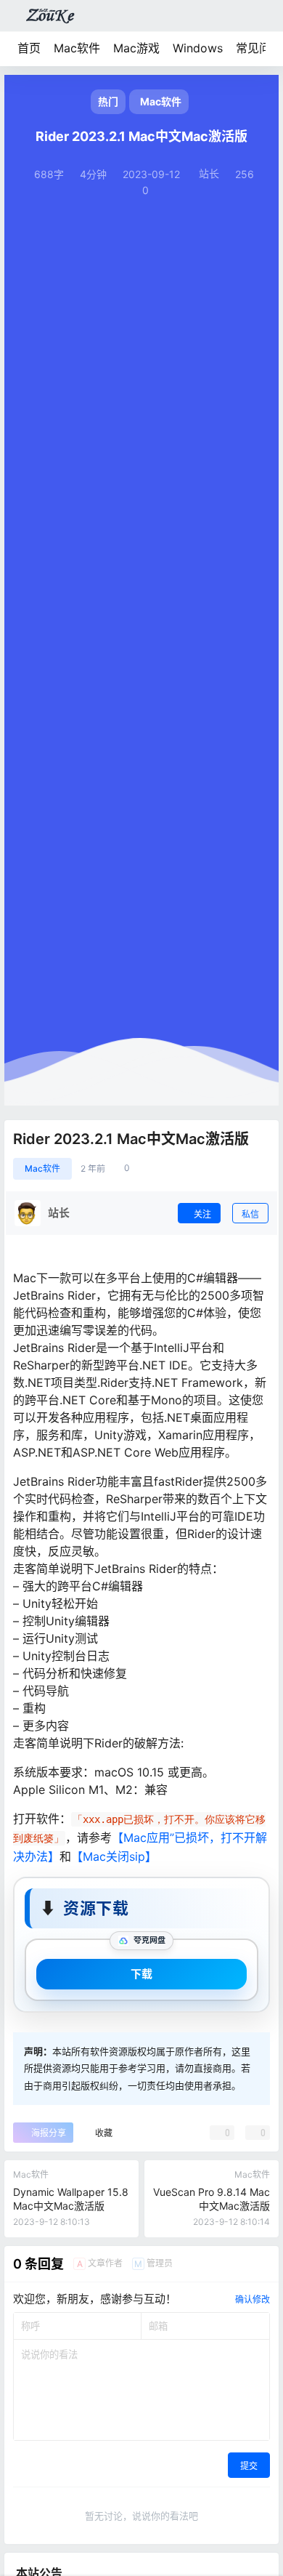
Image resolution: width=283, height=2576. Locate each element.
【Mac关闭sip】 (114, 1856)
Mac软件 (77, 48)
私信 (250, 1214)
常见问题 (259, 48)
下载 (141, 1974)
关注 (202, 1214)
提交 (249, 2466)
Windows (198, 48)
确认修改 (253, 2299)
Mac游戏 (136, 48)
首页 (29, 48)
